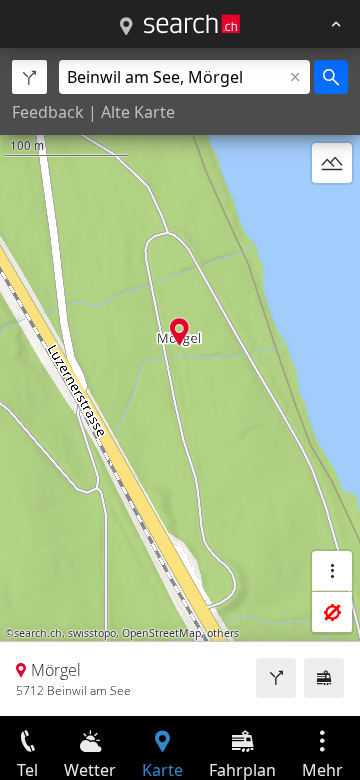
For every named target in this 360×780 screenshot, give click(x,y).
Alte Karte (138, 112)
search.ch (38, 633)
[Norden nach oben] (332, 211)
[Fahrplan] (324, 678)
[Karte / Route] (126, 27)
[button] (179, 331)
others (223, 633)
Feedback (48, 112)
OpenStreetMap (161, 633)
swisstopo (92, 633)
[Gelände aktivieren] (332, 163)
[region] (180, 382)
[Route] (276, 678)
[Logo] (192, 24)
